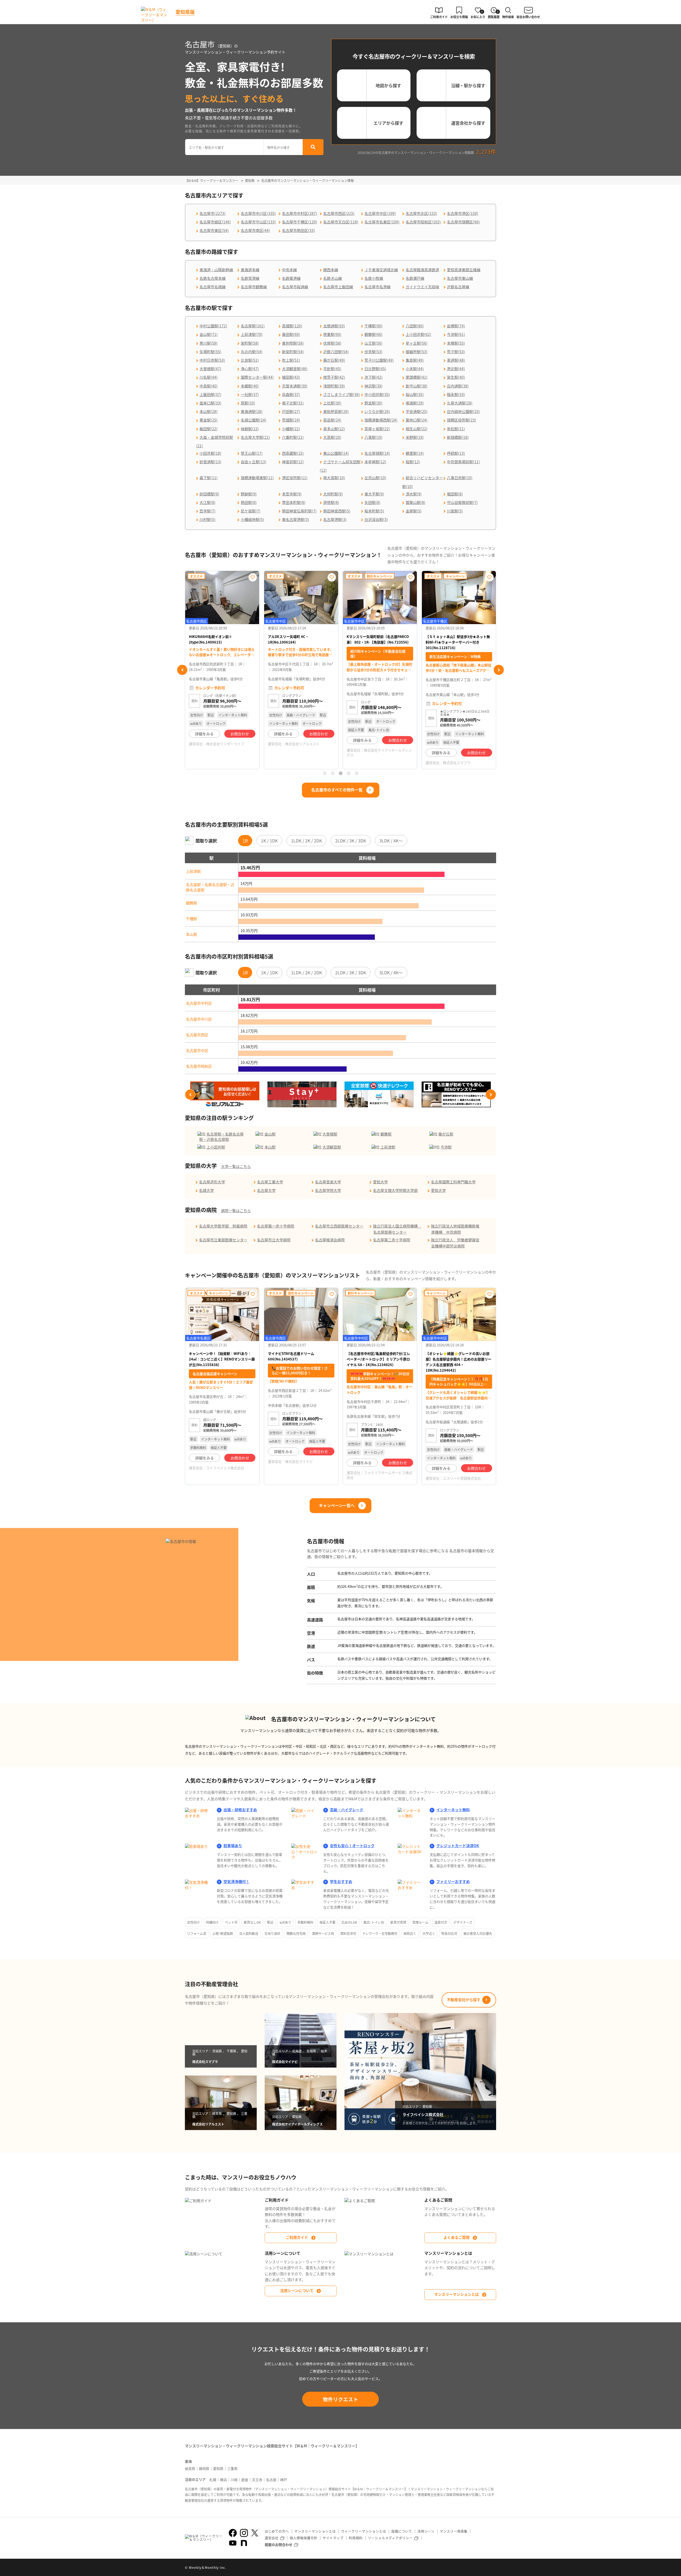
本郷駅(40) (250, 386)
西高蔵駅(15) (293, 453)
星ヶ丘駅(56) (417, 343)
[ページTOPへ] (492, 2568)
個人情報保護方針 (304, 2538)
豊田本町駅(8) (294, 502)
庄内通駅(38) (458, 386)
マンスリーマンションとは (456, 2294)
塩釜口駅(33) (210, 403)
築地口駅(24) (417, 420)
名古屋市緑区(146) (215, 222)
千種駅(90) (373, 326)
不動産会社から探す (464, 1999)
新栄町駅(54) (293, 352)
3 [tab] (340, 773)
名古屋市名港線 (377, 287)
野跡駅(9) (249, 494)
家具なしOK (252, 1922)
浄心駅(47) (250, 369)
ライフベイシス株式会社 (462, 756)
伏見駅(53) (373, 352)
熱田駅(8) (249, 502)
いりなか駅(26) (377, 411)
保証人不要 (327, 1922)
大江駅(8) (207, 502)
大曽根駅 (330, 1134)
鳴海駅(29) (415, 403)
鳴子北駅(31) (293, 403)
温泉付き (441, 1922)
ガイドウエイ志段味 (422, 287)
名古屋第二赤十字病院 (392, 1240)
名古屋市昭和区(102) (423, 222)
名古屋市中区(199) (380, 213)
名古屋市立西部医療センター (339, 1226)
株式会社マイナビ (299, 1461)
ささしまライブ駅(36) (342, 394)
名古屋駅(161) (253, 326)
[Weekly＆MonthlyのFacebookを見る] (233, 2533)
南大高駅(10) (334, 478)
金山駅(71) (209, 334)
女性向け (193, 1922)
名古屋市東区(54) (214, 230)
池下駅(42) (373, 377)
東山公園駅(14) (336, 453)
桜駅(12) (413, 462)
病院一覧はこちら (236, 1210)
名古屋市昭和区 (199, 1066)
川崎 (234, 2480)
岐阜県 (190, 2468)
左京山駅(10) (375, 478)
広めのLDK (349, 1922)
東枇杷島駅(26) (336, 411)
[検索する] (313, 147)
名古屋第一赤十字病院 (276, 1226)
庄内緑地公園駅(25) (463, 411)
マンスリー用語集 (454, 2531)
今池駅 (446, 1147)
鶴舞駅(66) (373, 334)
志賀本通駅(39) (295, 386)
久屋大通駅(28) (460, 403)
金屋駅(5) (414, 511)
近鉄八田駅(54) (336, 352)
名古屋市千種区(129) (300, 222)
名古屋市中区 (197, 1050)
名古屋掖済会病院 (330, 1240)
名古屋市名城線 (213, 287)
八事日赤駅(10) (460, 478)
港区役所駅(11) (295, 478)
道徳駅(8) (331, 502)
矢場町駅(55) (210, 352)
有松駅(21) (456, 429)
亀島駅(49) (415, 360)
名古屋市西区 (197, 1035)
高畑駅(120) (292, 326)
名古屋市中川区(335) (258, 213)
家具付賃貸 (398, 1922)
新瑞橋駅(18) (458, 437)
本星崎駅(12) (375, 462)
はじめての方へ (277, 2531)
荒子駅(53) (456, 352)
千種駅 (192, 918)
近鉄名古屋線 (458, 287)
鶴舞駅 (192, 903)
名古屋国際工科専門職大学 (453, 1182)
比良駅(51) (250, 360)
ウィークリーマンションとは (364, 2531)
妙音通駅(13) (210, 462)
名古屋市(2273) (213, 213)
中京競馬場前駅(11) (463, 462)
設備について (402, 2531)
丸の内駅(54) (252, 352)
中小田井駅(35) (377, 394)
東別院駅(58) (293, 343)
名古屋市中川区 (199, 1019)
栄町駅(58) (250, 343)
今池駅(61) (456, 334)
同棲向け (212, 1922)
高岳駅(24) (332, 420)
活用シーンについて (297, 2290)
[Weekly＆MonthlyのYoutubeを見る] (233, 2543)
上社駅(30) (332, 403)
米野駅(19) (415, 437)
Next (499, 670)
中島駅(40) (209, 386)
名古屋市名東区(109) (382, 222)
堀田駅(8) (455, 494)
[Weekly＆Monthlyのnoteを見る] (244, 2543)
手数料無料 (305, 1922)
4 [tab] (348, 773)
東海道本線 (250, 270)
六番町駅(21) (293, 437)
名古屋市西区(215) (339, 213)
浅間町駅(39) (334, 386)
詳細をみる (204, 734)
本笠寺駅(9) (292, 494)
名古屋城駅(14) (377, 453)
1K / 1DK (269, 841)
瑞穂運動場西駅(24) (381, 420)
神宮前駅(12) (293, 462)
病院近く (410, 1933)
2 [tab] (333, 773)
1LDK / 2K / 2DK (306, 841)
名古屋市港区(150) (463, 213)
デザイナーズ (463, 1922)
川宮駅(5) (455, 511)
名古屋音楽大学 (328, 1182)
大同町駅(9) (333, 494)
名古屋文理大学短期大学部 (395, 1190)
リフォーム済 (197, 1933)
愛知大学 (380, 1182)
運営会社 (272, 2538)
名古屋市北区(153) (421, 213)
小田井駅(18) (210, 453)
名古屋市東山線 (460, 278)
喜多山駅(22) (334, 429)
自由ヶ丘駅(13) (254, 462)
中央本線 (289, 270)
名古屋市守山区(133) (258, 222)
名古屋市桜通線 (295, 287)
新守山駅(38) (417, 386)
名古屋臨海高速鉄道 (422, 270)
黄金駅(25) (209, 420)
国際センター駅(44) (257, 377)
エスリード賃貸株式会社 (462, 1478)
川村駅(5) (207, 519)
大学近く (429, 1933)
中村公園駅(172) (213, 326)
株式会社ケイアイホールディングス (300, 752)
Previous (182, 670)
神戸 (284, 2480)
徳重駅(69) (332, 334)
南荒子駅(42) (334, 377)
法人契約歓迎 (249, 1933)
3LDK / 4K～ (391, 841)
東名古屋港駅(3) (296, 519)
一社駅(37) (250, 394)
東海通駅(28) (252, 411)
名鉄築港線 (291, 278)
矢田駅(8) (372, 502)
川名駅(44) (209, 377)
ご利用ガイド (297, 2237)
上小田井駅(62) (418, 334)
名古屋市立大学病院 (274, 1240)
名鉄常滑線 (250, 278)
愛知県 (218, 2468)
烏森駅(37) (291, 394)
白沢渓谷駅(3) (376, 519)
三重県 (232, 2468)
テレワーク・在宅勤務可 (380, 1933)
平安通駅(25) (417, 411)
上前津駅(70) (252, 334)
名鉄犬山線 (333, 278)
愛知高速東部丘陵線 (464, 270)
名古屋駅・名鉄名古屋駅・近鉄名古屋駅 (210, 887)
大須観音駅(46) (295, 369)
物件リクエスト (341, 2399)
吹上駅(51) (291, 360)
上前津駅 (193, 871)
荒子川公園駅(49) (379, 360)
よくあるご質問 (456, 2237)
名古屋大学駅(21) (255, 437)
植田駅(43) (291, 377)
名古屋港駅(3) (335, 519)
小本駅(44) (415, 369)
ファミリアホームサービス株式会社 (379, 1475)
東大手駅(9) (374, 494)
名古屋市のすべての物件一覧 (337, 790)
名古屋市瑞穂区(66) (463, 222)
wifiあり (285, 1922)
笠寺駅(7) (207, 511)
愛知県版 (185, 12)
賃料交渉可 (348, 1933)
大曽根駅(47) (210, 369)
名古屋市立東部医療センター (223, 1240)
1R (245, 841)
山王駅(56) (373, 343)
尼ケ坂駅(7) (251, 511)
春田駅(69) (291, 334)
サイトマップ (333, 2538)
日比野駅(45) (375, 369)
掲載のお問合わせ (279, 2544)
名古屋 (271, 2480)
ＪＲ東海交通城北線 (381, 270)
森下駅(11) (209, 478)
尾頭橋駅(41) (417, 377)
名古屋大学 (266, 1190)
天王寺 (257, 2480)
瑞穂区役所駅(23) (462, 420)
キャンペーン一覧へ (337, 1505)
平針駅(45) (332, 369)
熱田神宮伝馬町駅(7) (299, 511)
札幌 (213, 2480)
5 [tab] (356, 773)
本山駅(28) (209, 411)
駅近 (270, 1922)
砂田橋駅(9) (209, 494)
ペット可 (231, 1922)
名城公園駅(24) (254, 420)
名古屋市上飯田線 (338, 287)
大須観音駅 (332, 1147)
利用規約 (356, 2538)
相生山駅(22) (417, 429)
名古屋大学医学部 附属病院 (223, 1226)
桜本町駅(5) (374, 511)
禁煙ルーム (420, 1922)
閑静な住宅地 (296, 1933)
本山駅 (192, 934)
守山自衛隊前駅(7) (462, 502)
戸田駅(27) (291, 411)
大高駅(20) (332, 437)
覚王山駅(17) (252, 453)
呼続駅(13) (456, 453)
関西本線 (331, 270)
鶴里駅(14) (415, 453)
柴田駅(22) (209, 429)
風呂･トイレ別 (374, 1922)
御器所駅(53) (417, 352)
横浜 (223, 2480)
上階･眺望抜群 (223, 1933)
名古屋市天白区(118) (341, 222)
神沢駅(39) (373, 386)
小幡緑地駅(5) (252, 519)
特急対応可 (449, 1933)
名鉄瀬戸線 (415, 278)
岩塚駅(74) (456, 326)
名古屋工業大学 (270, 1182)
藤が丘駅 (446, 1134)
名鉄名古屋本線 (213, 278)
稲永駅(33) (456, 394)
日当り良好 (272, 1933)
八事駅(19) (373, 437)
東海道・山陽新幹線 (216, 270)
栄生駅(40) (456, 377)
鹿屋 (245, 2480)
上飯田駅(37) (210, 394)
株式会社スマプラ (378, 763)
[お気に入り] (253, 577)
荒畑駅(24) (291, 420)
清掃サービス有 (323, 1933)
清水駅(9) (414, 494)
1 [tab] (325, 773)
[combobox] (224, 147)
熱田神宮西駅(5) (337, 511)
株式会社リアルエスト (223, 744)
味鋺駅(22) (250, 429)
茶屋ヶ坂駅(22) (377, 429)
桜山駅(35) (415, 394)
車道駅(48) (456, 360)
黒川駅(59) (209, 343)
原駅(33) (248, 403)
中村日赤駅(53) (212, 360)
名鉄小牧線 (374, 278)
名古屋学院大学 (328, 1190)
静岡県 (204, 2468)
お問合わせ (240, 734)
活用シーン (426, 2531)
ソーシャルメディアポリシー (390, 2538)
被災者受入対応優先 (478, 1933)
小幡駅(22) (291, 429)
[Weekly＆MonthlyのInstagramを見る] (244, 2533)
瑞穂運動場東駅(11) (257, 478)
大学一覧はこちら (236, 1166)
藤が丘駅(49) (334, 360)
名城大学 (206, 1190)
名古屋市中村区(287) (300, 213)
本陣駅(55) (456, 343)
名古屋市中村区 (199, 1003)
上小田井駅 (216, 1147)
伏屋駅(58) (332, 343)
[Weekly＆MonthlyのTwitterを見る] (255, 2533)
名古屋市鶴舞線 (254, 287)
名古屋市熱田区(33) (298, 230)
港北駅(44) (456, 369)
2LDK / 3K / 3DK (351, 841)
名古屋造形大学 (212, 1182)
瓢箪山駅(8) (416, 502)
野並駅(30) (373, 403)
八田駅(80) (415, 326)
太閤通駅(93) (334, 326)
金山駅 (270, 1134)
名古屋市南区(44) (255, 230)
